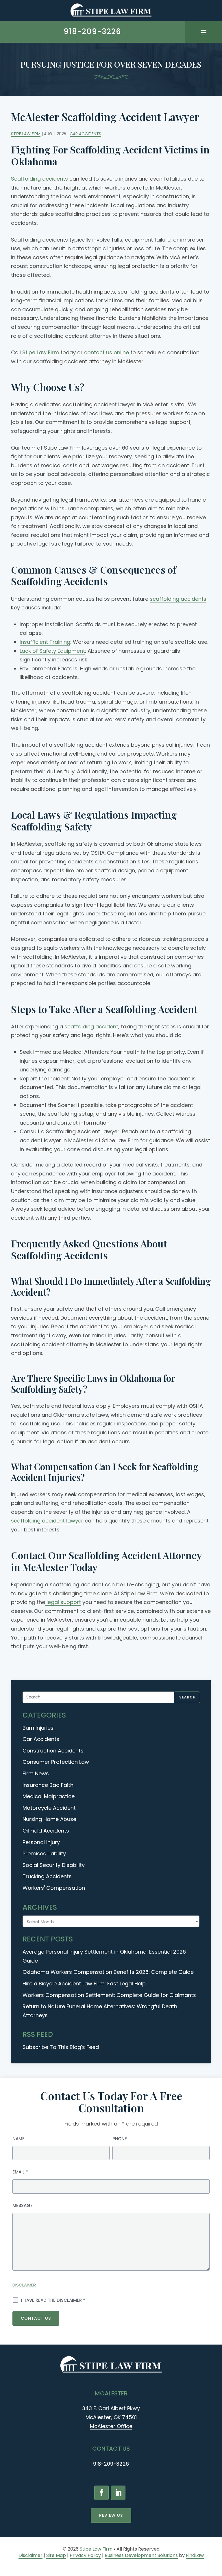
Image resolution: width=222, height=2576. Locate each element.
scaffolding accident (91, 1026)
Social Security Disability (54, 1865)
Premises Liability (44, 1853)
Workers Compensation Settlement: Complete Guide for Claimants (109, 1995)
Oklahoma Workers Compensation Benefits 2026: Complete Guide (108, 1972)
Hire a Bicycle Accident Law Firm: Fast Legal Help (84, 1984)
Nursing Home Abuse (49, 1819)
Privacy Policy (85, 2555)
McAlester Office (111, 2426)
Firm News (36, 1773)
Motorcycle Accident (49, 1808)
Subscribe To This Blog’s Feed (61, 2047)
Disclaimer (24, 2285)
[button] (203, 32)
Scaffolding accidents (39, 179)
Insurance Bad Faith (48, 1785)
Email (20, 2172)
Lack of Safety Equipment (52, 651)
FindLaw (195, 2555)
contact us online (107, 352)
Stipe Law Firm (26, 134)
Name (18, 2139)
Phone (120, 2139)
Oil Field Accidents (46, 1831)
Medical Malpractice (49, 1796)
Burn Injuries (38, 1728)
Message (23, 2205)
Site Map (56, 2555)
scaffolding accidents (178, 599)
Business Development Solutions (141, 2555)
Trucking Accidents (47, 1876)
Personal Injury (41, 1842)
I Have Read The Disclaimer (53, 2300)
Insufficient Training (45, 642)
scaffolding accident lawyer (47, 1521)
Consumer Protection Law (56, 1762)
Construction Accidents (53, 1751)
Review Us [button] (111, 2515)
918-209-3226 (92, 31)
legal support (63, 1602)
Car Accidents (85, 134)
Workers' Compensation (54, 1888)
